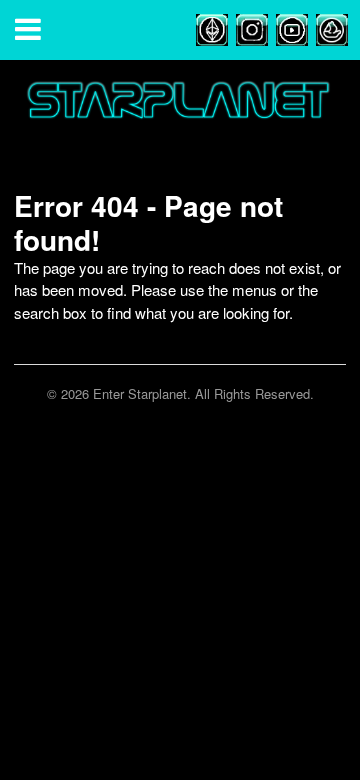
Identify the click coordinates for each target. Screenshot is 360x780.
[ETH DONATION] (212, 27)
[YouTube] (292, 27)
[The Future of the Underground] (180, 113)
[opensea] (332, 27)
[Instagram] (252, 27)
